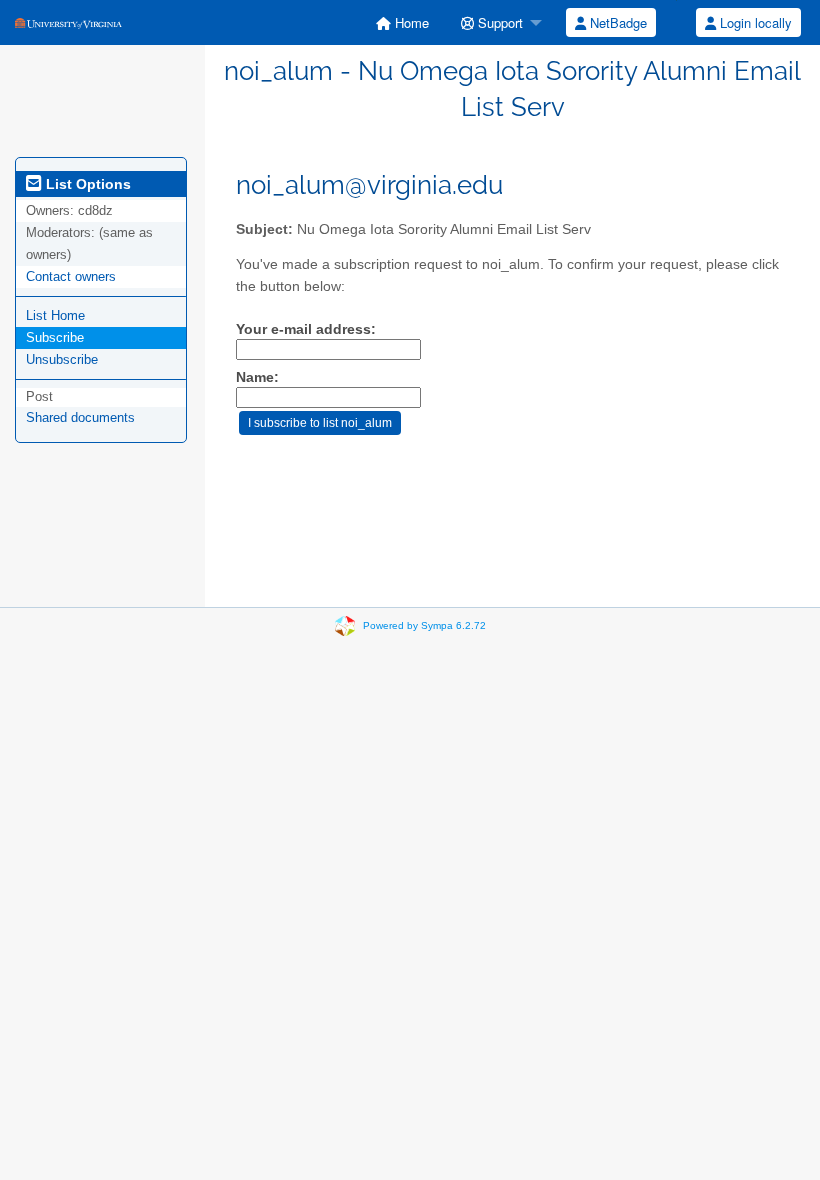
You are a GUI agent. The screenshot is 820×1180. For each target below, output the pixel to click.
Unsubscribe (62, 359)
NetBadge (616, 22)
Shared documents (80, 417)
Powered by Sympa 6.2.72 (424, 625)
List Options (86, 184)
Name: (257, 377)
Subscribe (55, 337)
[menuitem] (402, 22)
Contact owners (71, 276)
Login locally (754, 22)
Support (498, 22)
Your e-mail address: (306, 329)
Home (410, 22)
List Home (55, 315)
